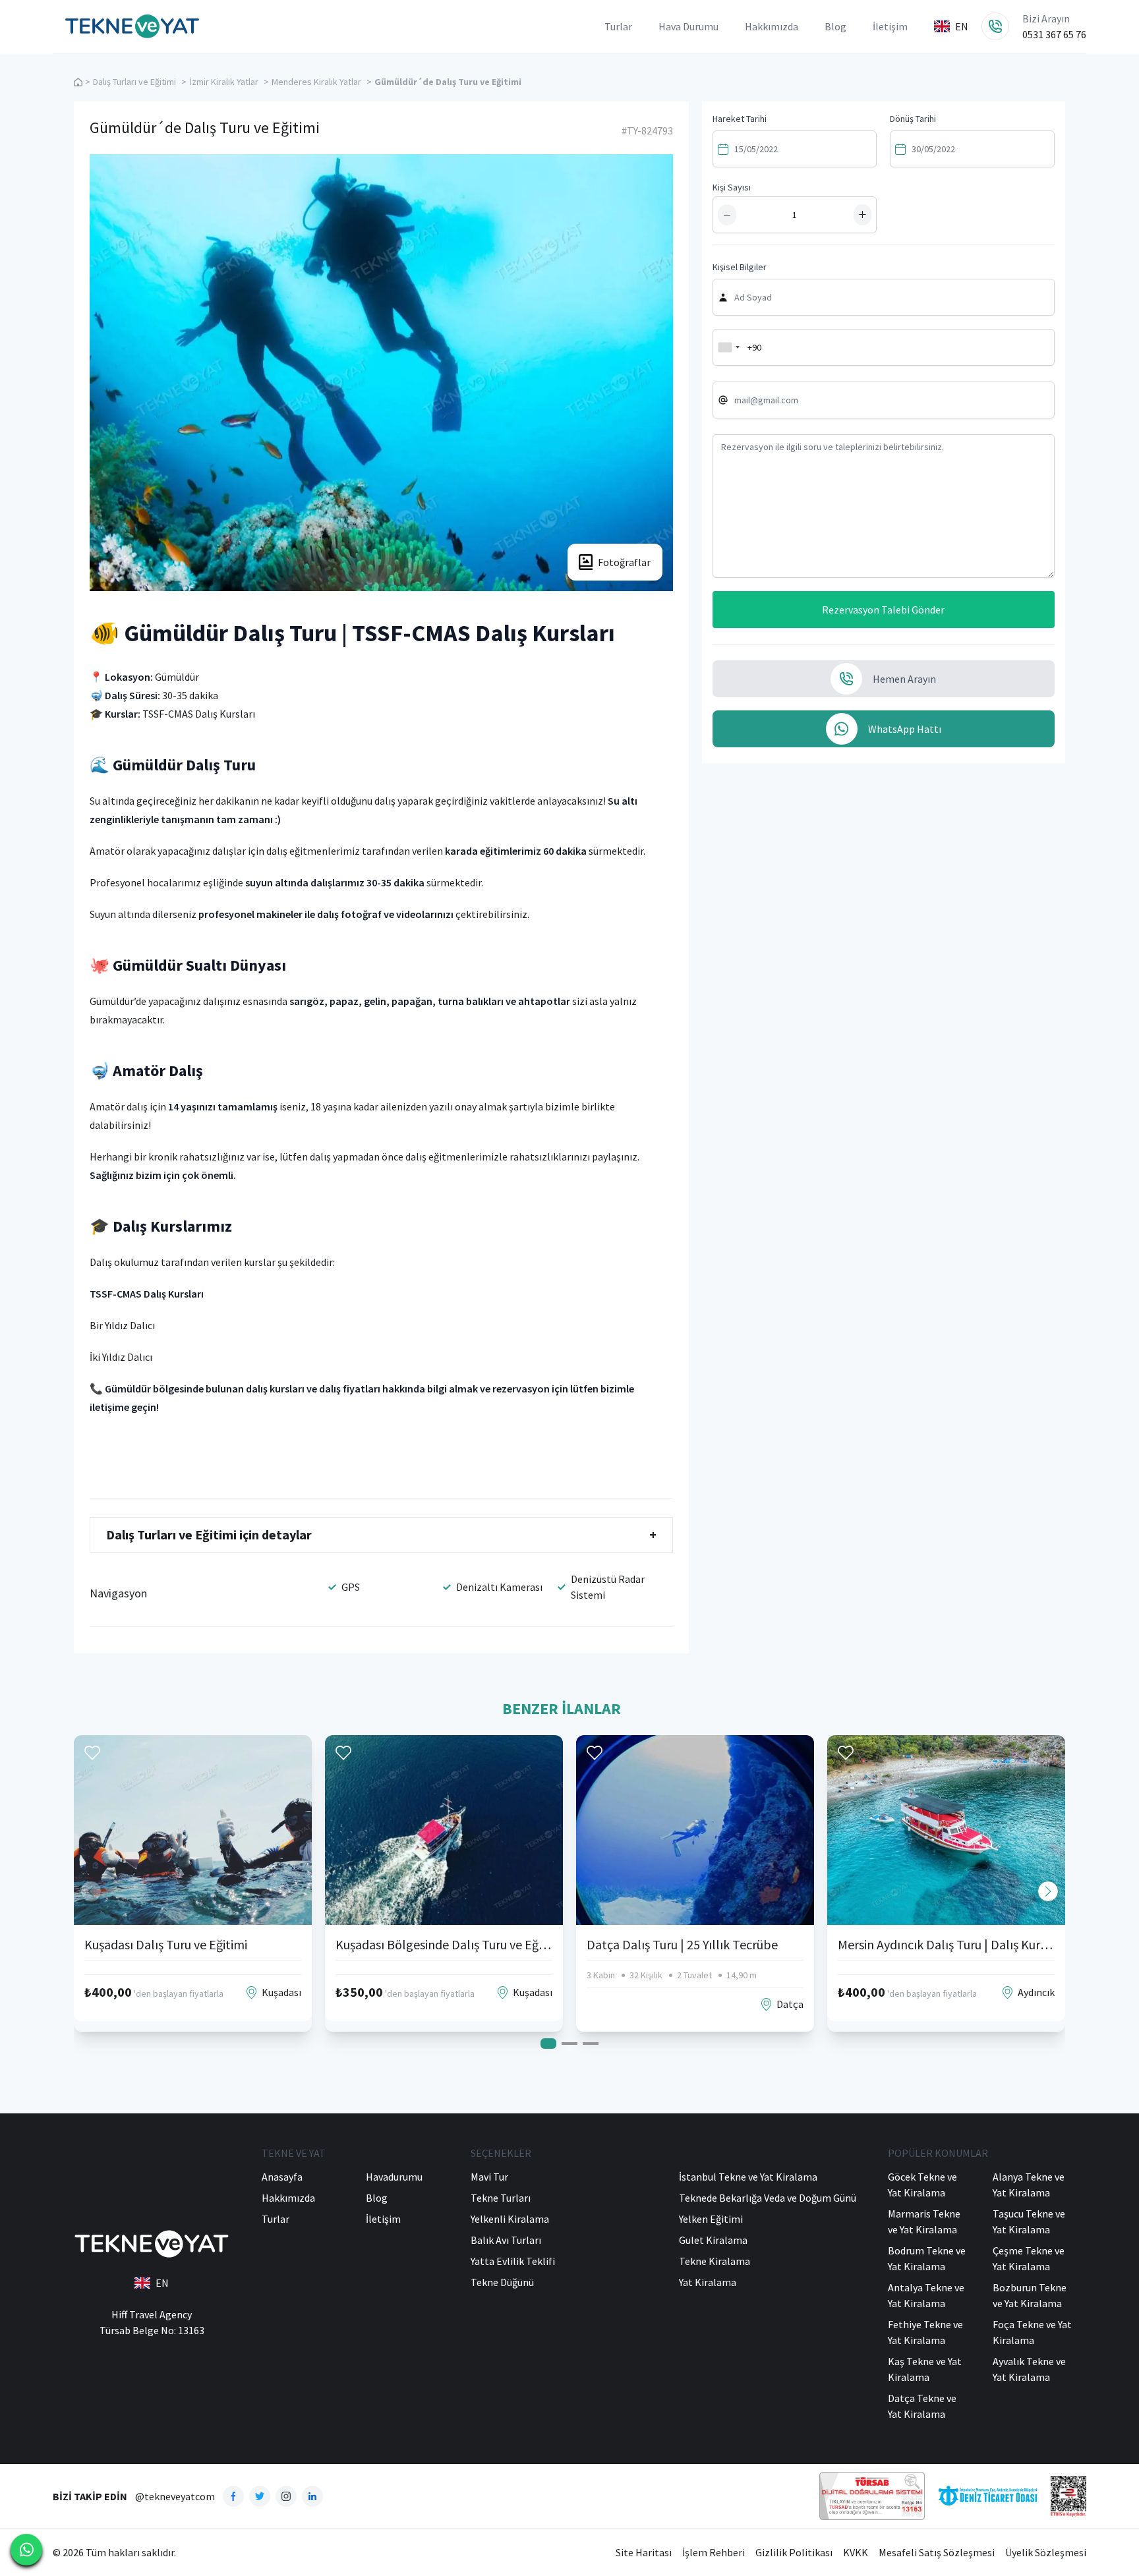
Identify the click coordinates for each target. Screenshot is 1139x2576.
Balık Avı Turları (506, 2240)
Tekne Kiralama (715, 2261)
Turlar (618, 26)
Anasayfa (282, 2177)
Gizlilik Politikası (794, 2552)
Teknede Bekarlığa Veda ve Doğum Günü (768, 2198)
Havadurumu (394, 2177)
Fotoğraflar (624, 562)
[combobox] (728, 347)
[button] (1048, 1891)
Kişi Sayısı (732, 187)
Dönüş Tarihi (913, 119)
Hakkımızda (772, 26)
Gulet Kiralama (713, 2240)
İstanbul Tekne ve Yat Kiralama (748, 2177)
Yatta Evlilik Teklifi (513, 2261)
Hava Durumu (688, 26)
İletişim (890, 26)
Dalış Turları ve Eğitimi (134, 82)
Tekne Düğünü (502, 2282)
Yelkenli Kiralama (510, 2219)
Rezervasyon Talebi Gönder (883, 610)
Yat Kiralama (708, 2282)
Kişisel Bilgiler (740, 267)
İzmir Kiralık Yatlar (224, 82)
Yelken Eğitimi (711, 2219)
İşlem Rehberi (714, 2552)
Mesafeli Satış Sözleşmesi (937, 2552)
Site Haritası (644, 2552)
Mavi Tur (489, 2177)
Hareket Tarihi (740, 119)
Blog (835, 26)
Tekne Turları (501, 2198)
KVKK (856, 2552)
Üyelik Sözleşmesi (1046, 2552)
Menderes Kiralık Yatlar (316, 82)
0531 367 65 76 (1054, 34)
